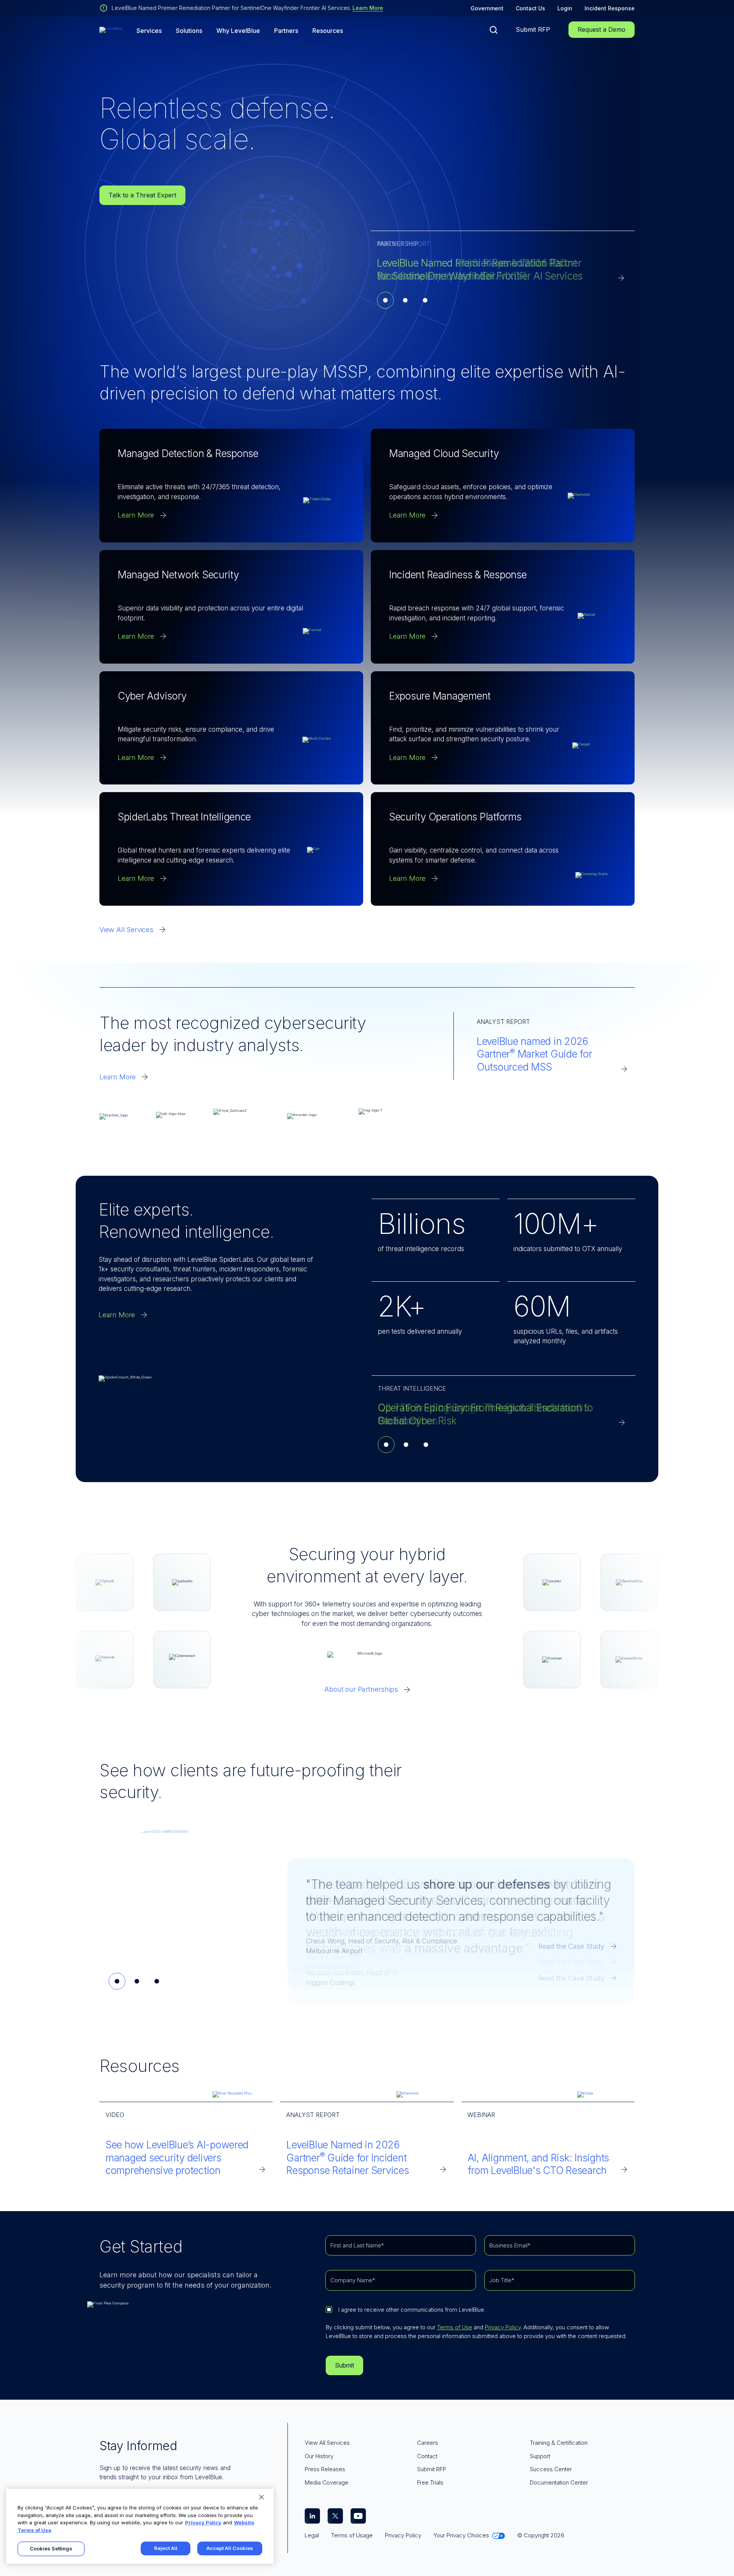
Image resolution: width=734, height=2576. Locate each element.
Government (487, 8)
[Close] (261, 2497)
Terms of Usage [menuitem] (352, 2535)
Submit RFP (533, 29)
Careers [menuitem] (428, 2443)
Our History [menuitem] (319, 2456)
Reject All (166, 2548)
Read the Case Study (571, 1946)
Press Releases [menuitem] (325, 2469)
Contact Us (530, 8)
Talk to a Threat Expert (142, 195)
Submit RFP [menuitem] (432, 2469)
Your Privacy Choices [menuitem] (461, 2535)
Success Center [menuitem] (551, 2469)
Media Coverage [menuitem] (326, 2482)
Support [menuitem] (540, 2456)
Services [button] (149, 31)
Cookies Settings (51, 2548)
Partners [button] (286, 31)
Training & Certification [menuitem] (559, 2443)
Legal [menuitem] (312, 2535)
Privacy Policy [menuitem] (403, 2535)
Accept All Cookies (230, 2548)
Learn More (368, 8)
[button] (494, 30)
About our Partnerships (361, 1689)
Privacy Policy (503, 2327)
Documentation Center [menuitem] (559, 2482)
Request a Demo (602, 29)
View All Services (126, 930)
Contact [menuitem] (427, 2456)
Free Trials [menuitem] (430, 2482)
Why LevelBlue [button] (238, 31)
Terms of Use (455, 2327)
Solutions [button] (189, 31)
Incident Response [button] (610, 8)
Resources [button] (328, 31)
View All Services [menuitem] (327, 2443)
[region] (140, 2526)
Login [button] (565, 8)
